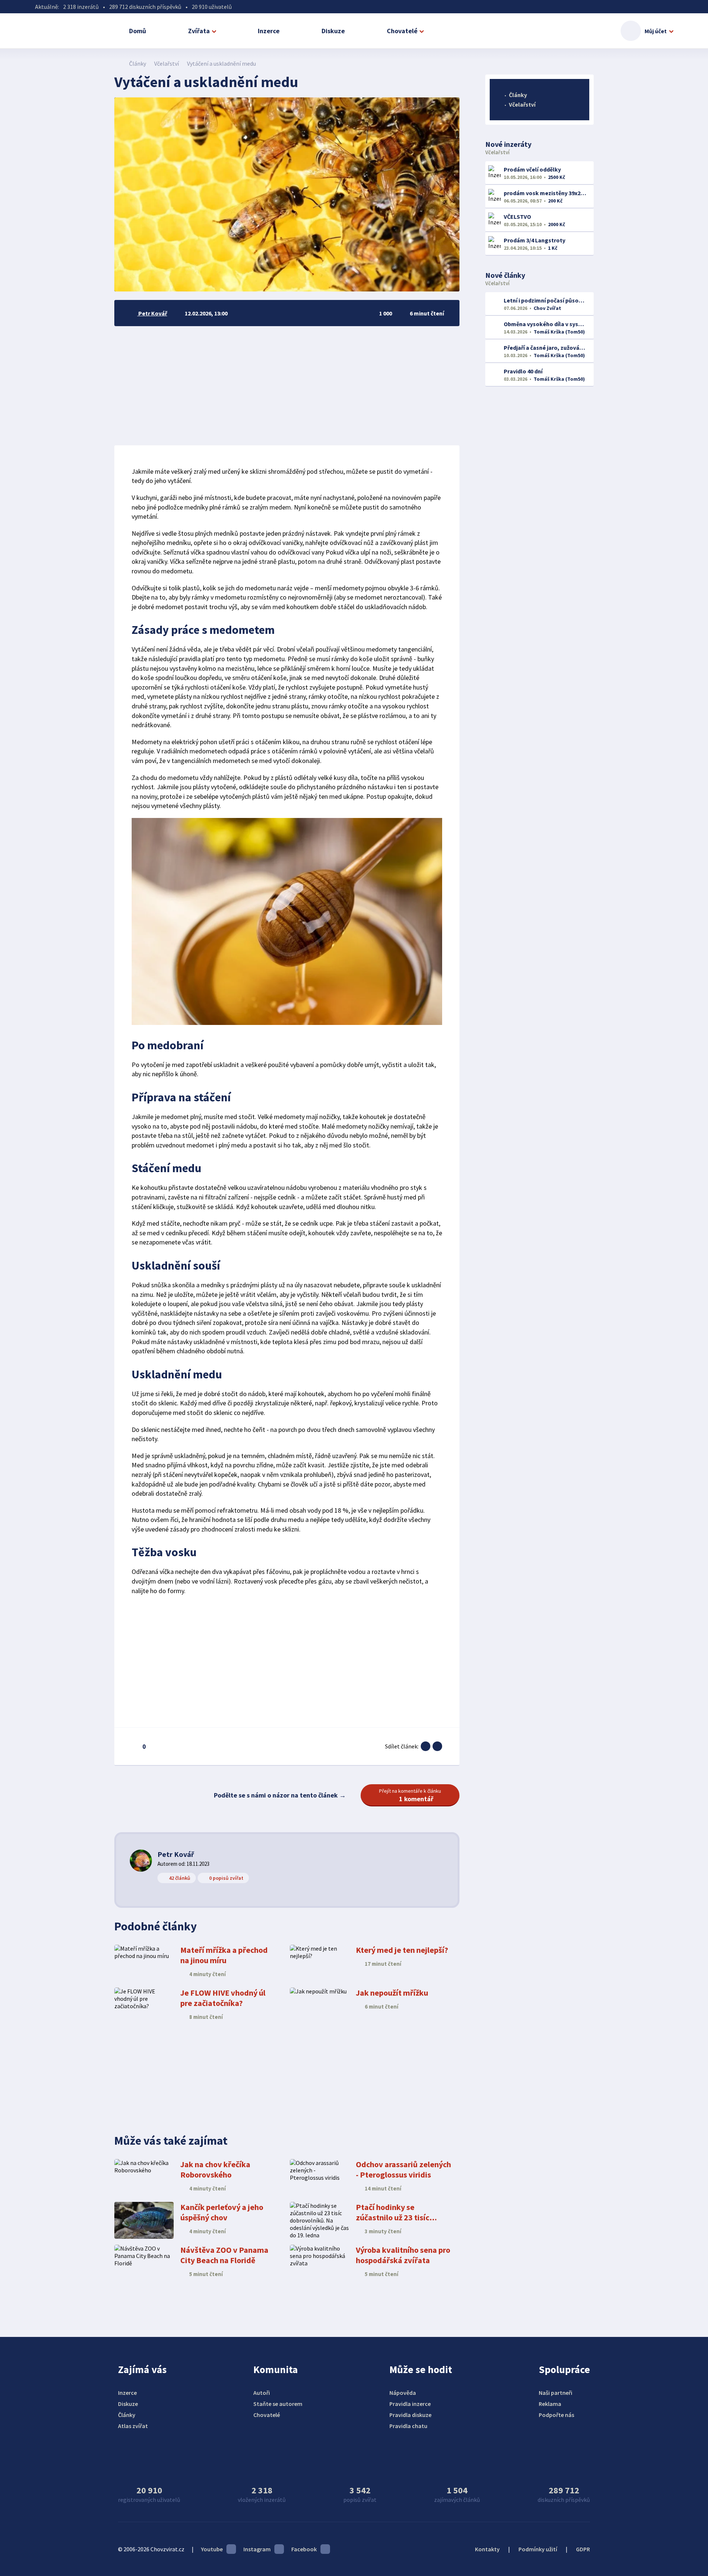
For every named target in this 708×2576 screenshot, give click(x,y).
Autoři (262, 2393)
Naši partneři (556, 2393)
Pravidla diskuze (410, 2415)
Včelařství (166, 63)
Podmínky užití (538, 2549)
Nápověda (403, 2393)
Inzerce (269, 31)
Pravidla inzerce (410, 2404)
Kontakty (487, 2549)
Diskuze (333, 31)
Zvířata (199, 31)
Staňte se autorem (278, 2404)
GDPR (583, 2549)
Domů (138, 31)
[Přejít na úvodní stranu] (118, 63)
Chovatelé (402, 31)
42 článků (180, 1878)
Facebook (304, 2549)
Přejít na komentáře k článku (410, 1795)
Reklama (550, 2404)
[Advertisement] (287, 386)
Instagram (257, 2549)
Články (138, 63)
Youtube (212, 2549)
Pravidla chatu (408, 2426)
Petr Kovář (176, 1854)
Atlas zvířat (133, 2426)
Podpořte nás (556, 2415)
